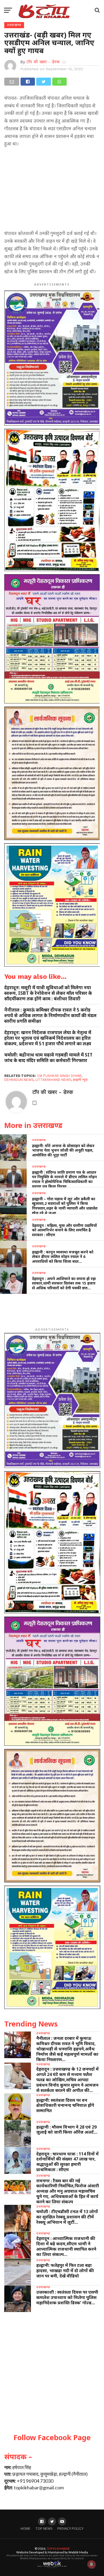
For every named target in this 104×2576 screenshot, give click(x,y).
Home (25, 2529)
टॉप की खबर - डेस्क (43, 62)
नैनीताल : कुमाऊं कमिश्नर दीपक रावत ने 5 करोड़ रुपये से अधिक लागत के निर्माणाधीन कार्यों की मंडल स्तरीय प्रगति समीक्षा (50, 1015)
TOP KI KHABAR (58, 2548)
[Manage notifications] (91, 2564)
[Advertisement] (52, 190)
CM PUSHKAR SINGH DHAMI (59, 1076)
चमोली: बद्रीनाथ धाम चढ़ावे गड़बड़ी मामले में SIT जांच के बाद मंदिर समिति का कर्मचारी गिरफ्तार (48, 1058)
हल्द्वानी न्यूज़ (80, 1080)
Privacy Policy (70, 2529)
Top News (44, 2529)
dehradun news (19, 1080)
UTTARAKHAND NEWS (53, 1080)
